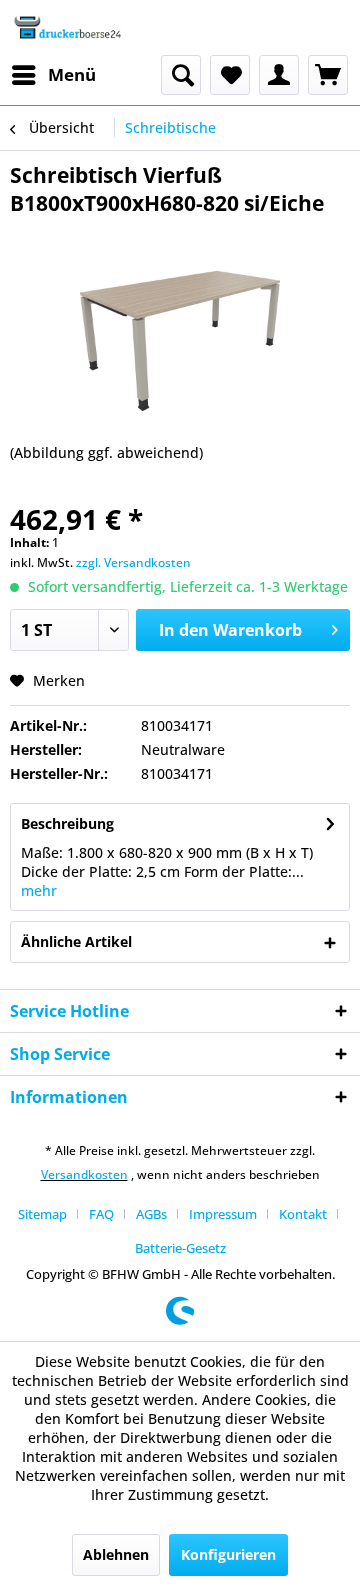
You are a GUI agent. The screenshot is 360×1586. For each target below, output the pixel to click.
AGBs (151, 1214)
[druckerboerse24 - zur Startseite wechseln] (67, 27)
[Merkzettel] (230, 75)
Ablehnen (116, 1554)
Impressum (223, 1214)
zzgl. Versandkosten (133, 562)
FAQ (101, 1214)
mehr (39, 890)
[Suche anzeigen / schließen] (181, 75)
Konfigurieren (228, 1554)
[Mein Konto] (279, 75)
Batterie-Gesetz (180, 1248)
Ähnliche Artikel (76, 941)
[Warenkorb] (328, 75)
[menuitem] (53, 75)
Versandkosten (84, 1174)
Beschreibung (67, 823)
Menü (72, 74)
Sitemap (42, 1214)
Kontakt (303, 1214)
